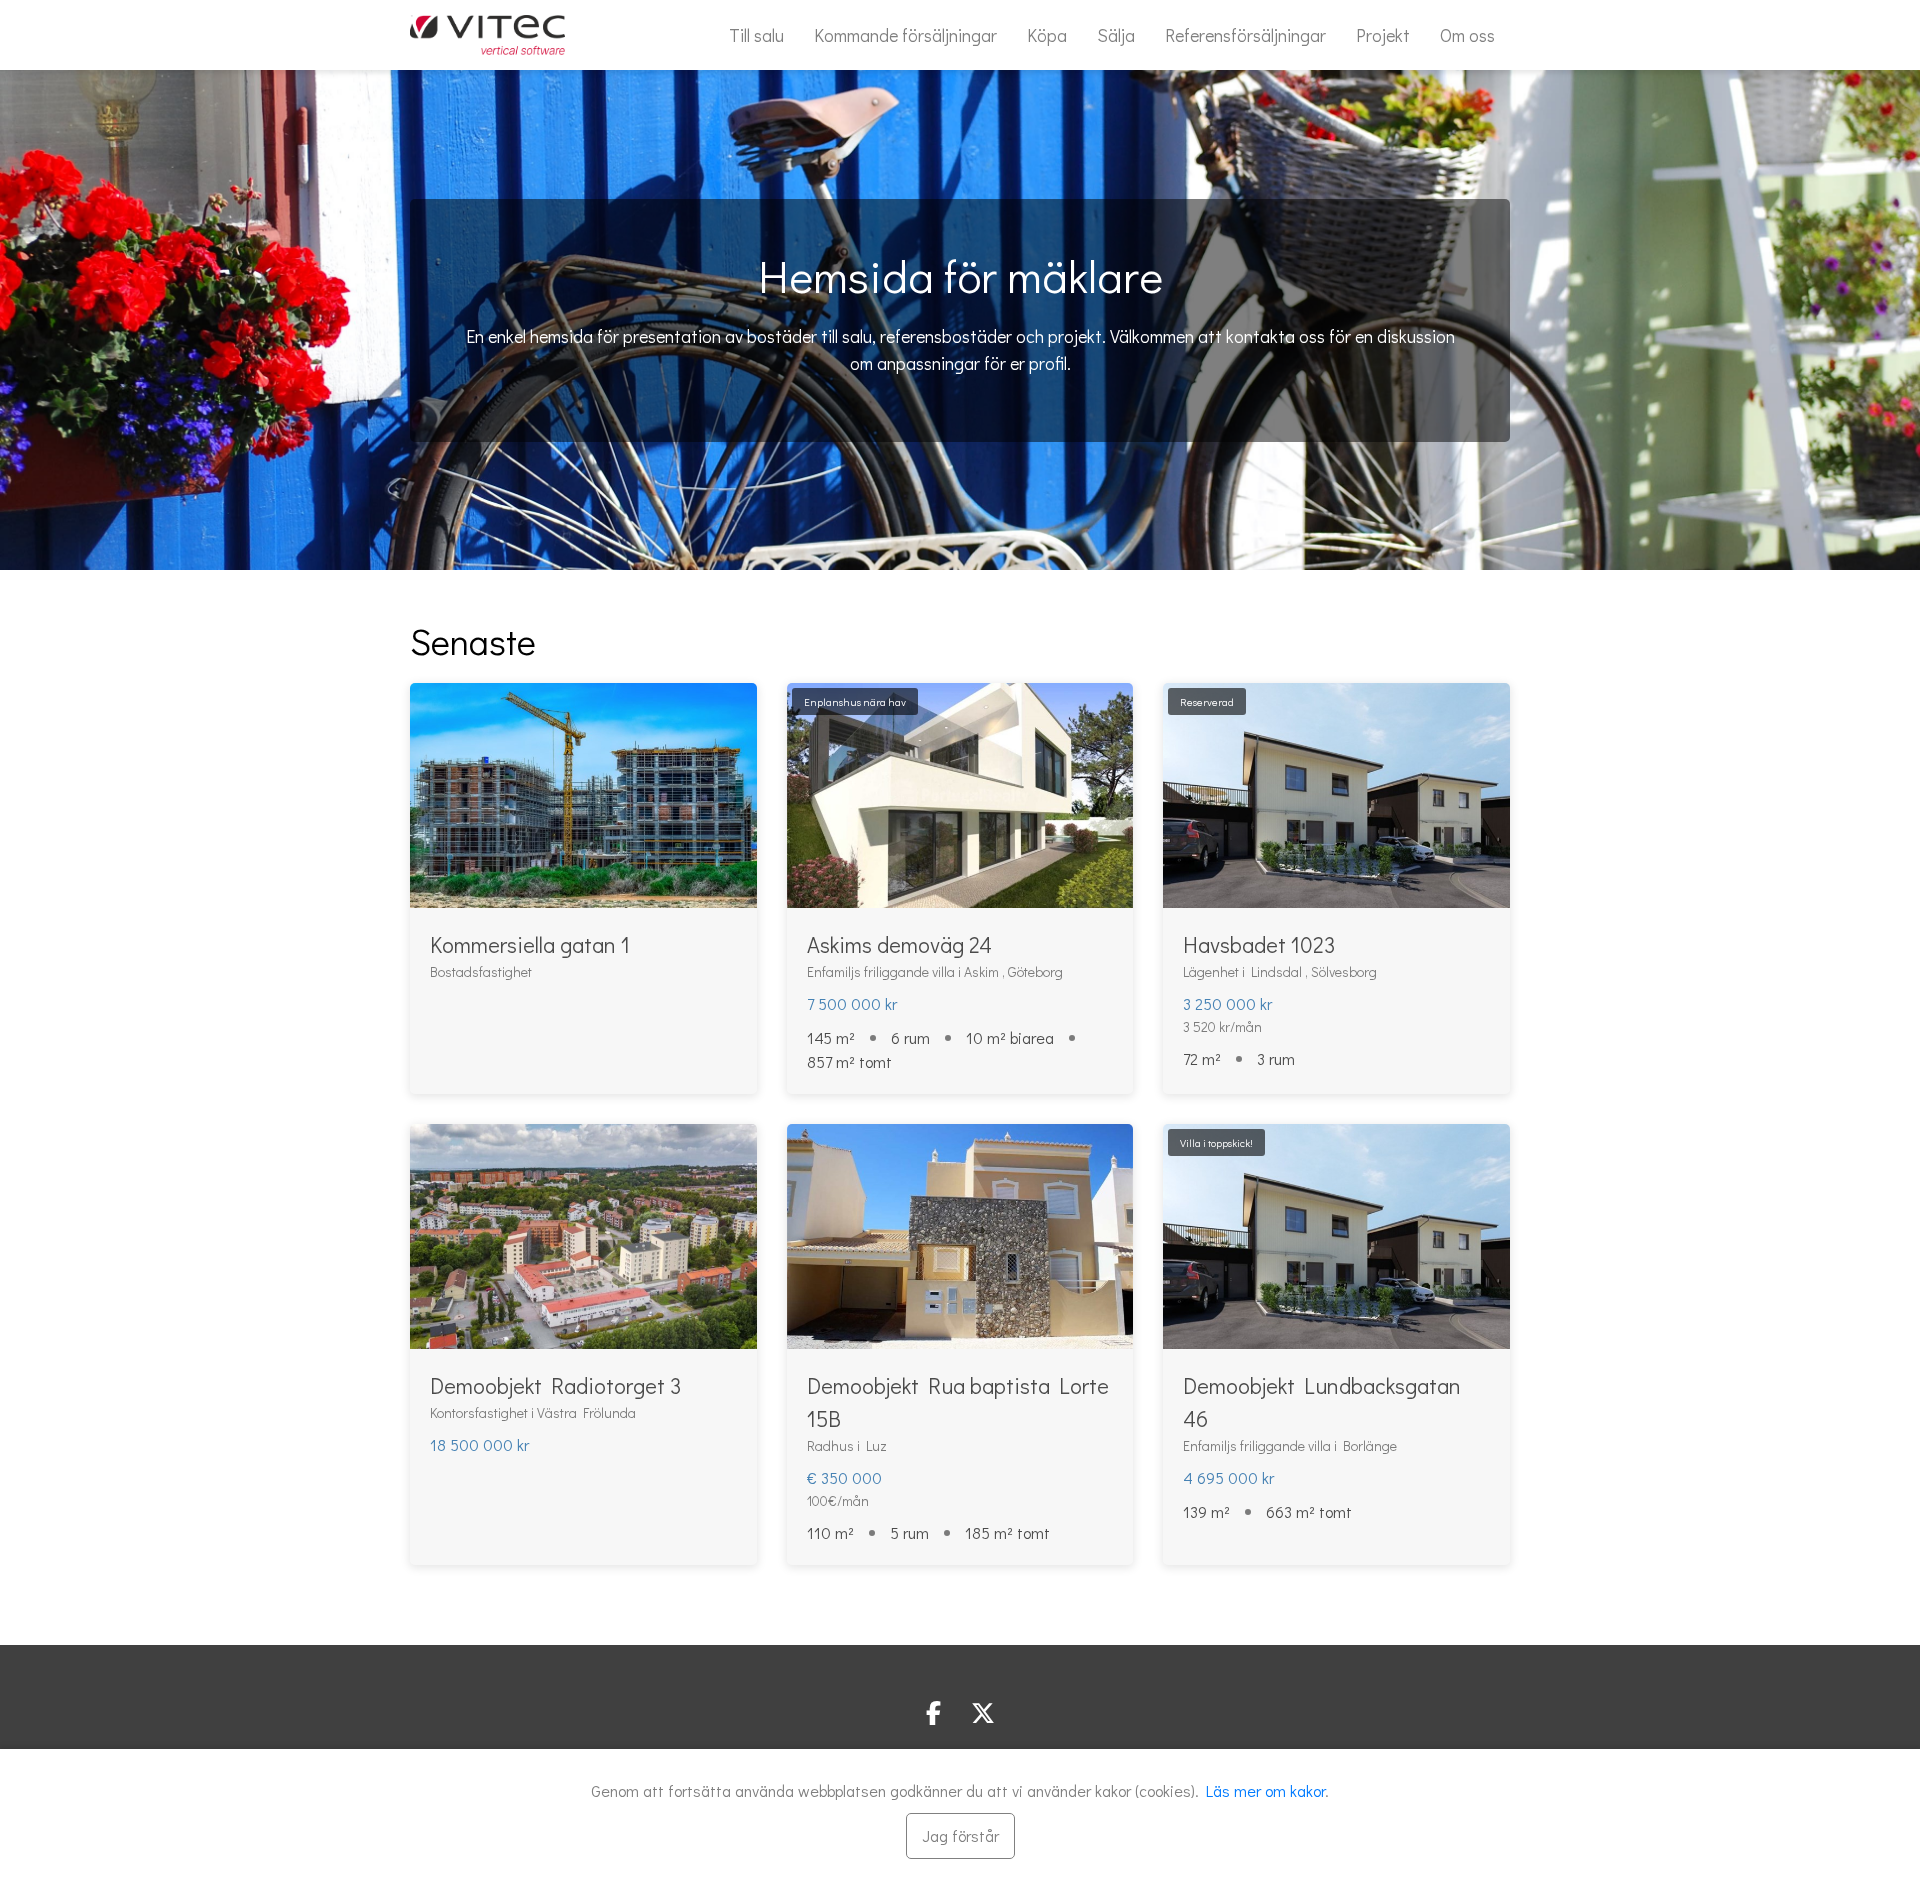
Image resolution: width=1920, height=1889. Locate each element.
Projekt (1383, 35)
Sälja (1116, 35)
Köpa (1047, 35)
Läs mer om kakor (1265, 1790)
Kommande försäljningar (905, 35)
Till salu (756, 35)
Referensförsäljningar (1245, 35)
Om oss (1467, 35)
